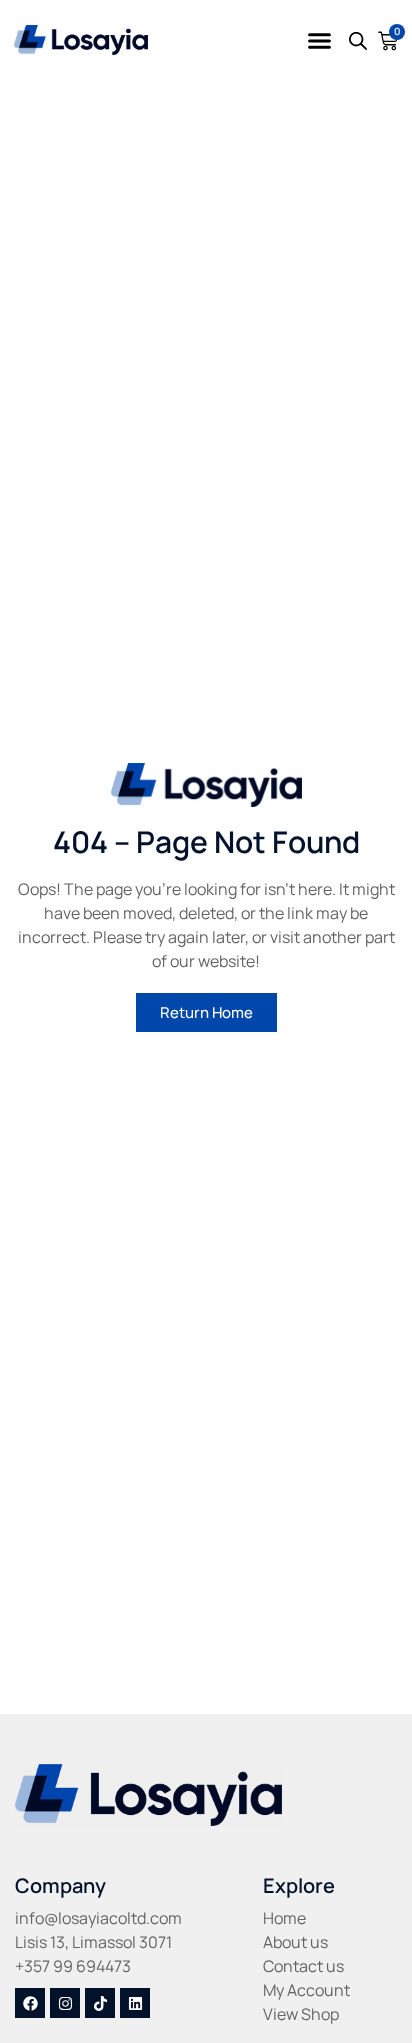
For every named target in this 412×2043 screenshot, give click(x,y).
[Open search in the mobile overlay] (358, 40)
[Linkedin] (135, 2003)
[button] (320, 40)
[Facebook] (30, 2003)
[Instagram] (65, 2003)
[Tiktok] (100, 2003)
